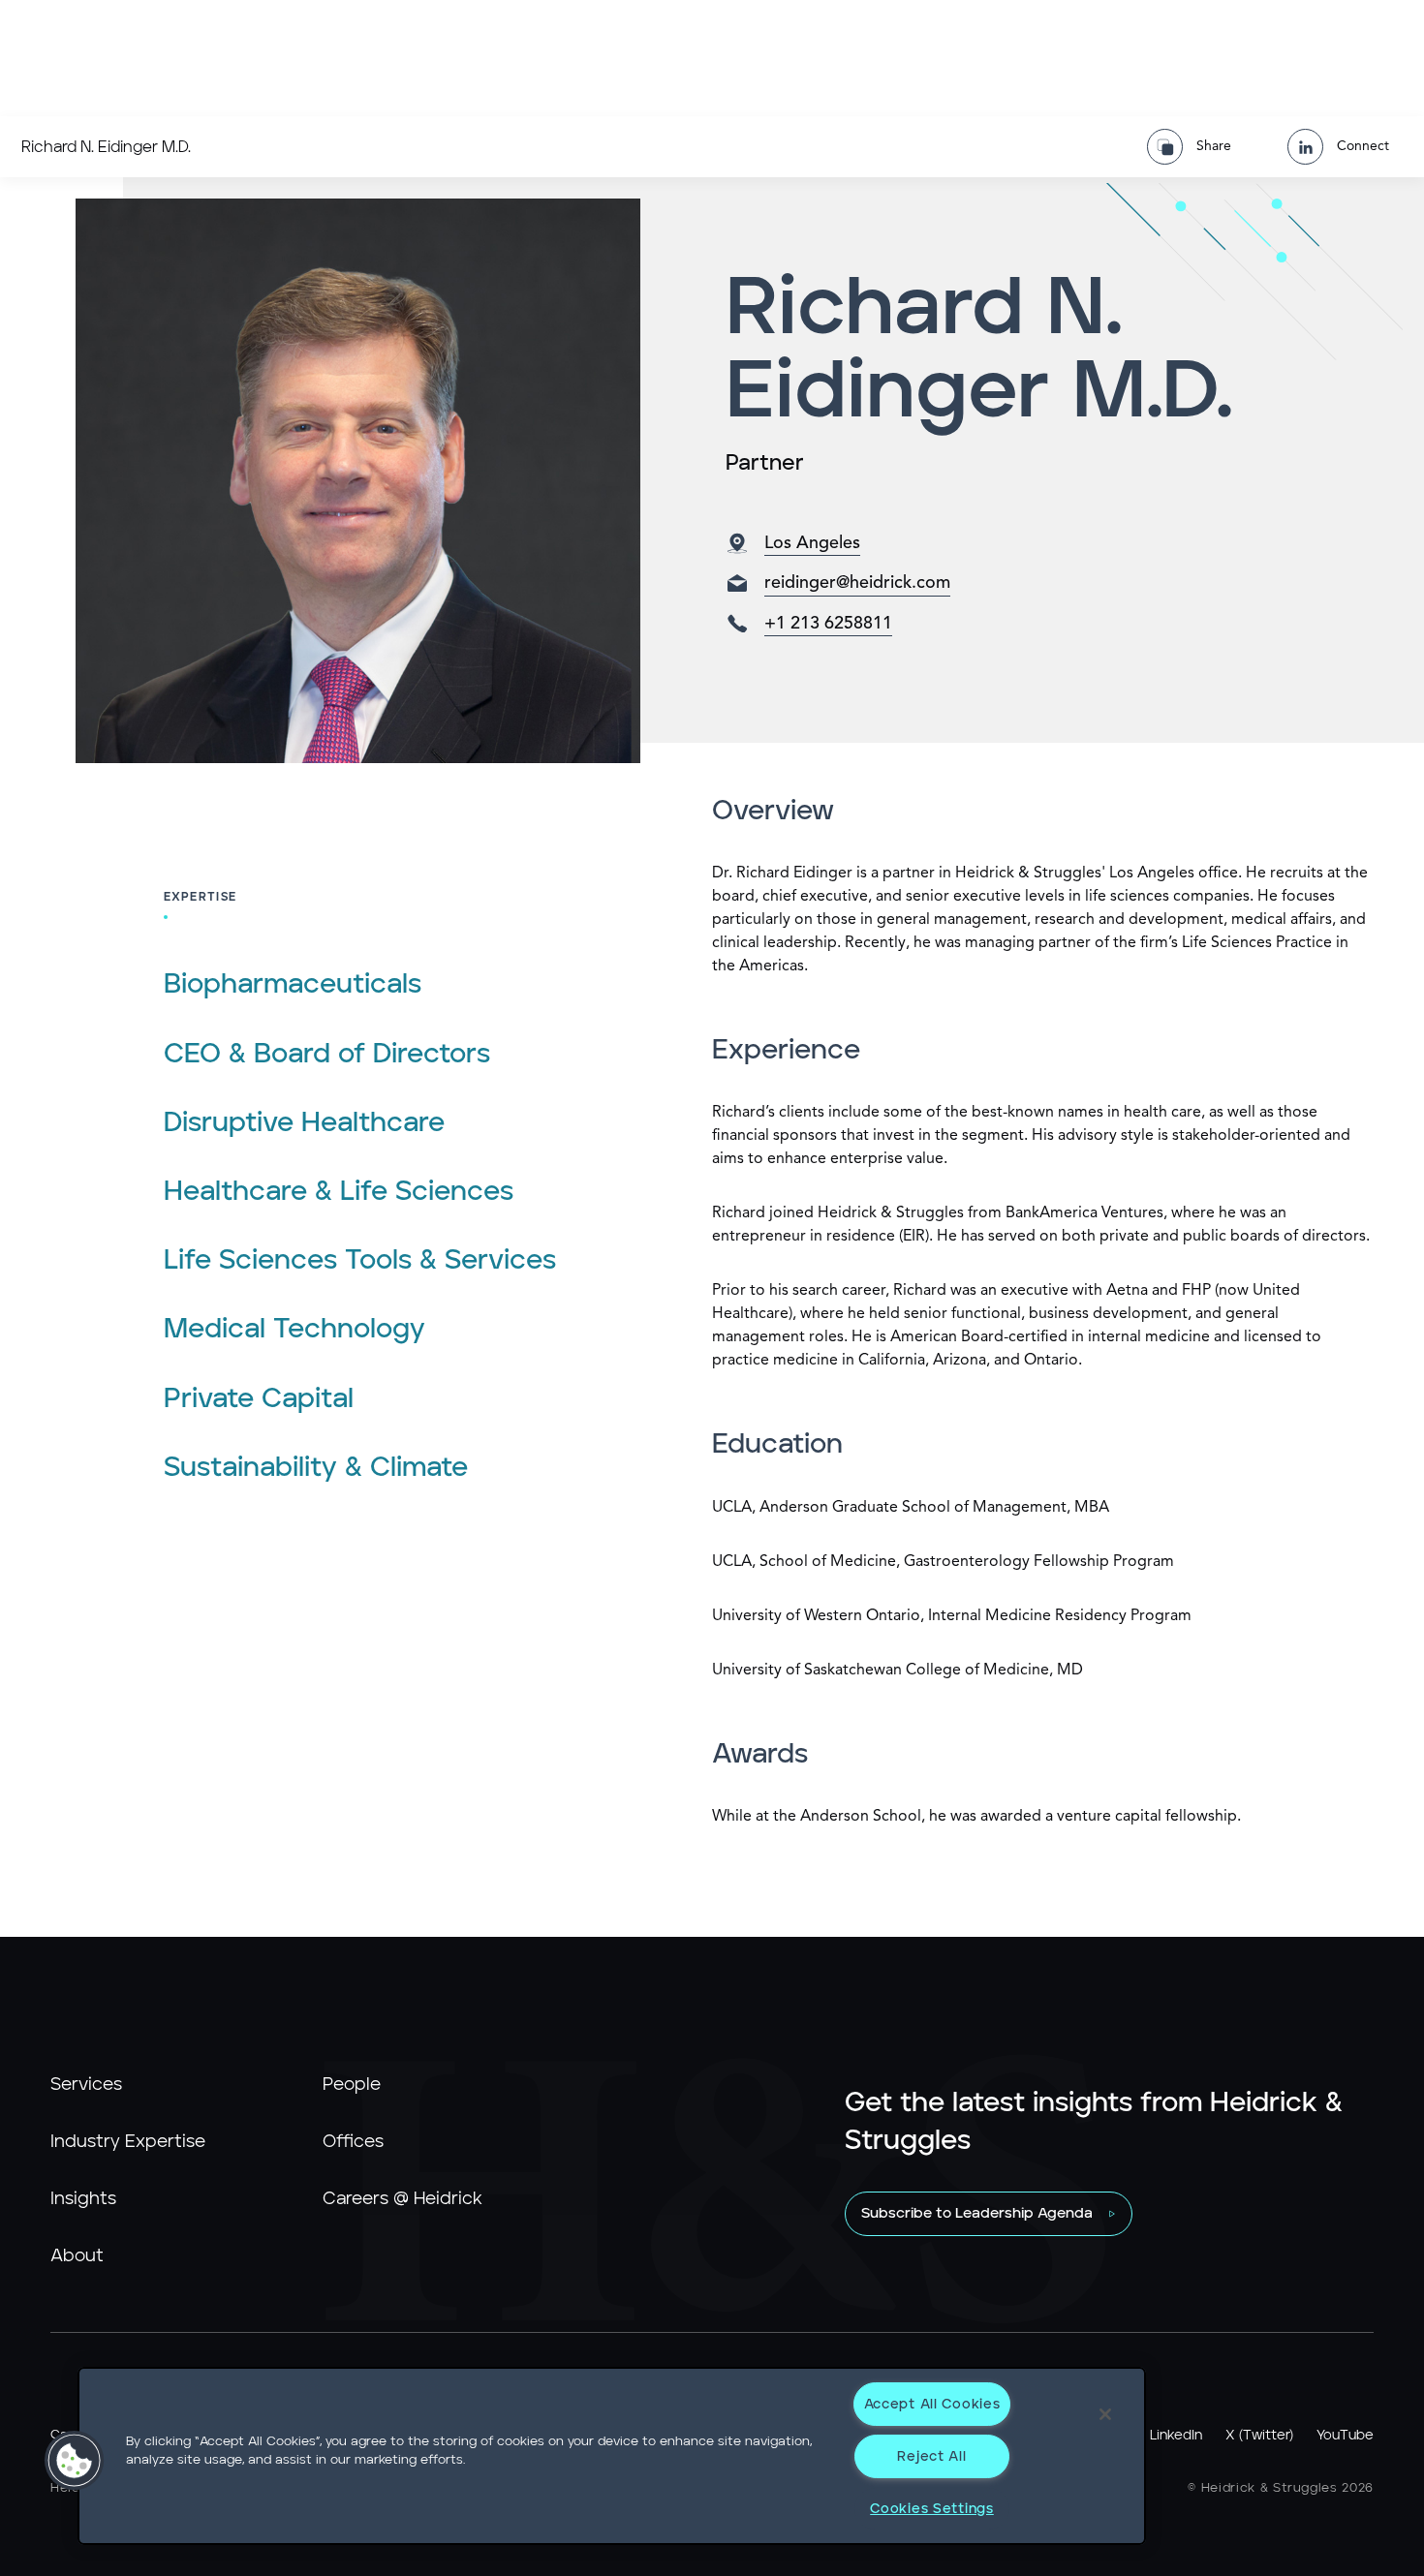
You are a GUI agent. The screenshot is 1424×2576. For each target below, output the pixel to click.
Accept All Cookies (932, 2404)
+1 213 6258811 (828, 624)
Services (86, 2085)
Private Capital (259, 1399)
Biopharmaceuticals (293, 985)
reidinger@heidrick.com (857, 583)
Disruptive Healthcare (304, 1123)
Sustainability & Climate (316, 1468)
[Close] (1105, 2414)
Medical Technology (294, 1330)
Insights (83, 2199)
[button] (75, 2461)
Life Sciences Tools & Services (360, 1261)
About (77, 2256)
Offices (353, 2142)
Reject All (931, 2456)
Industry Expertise (128, 2142)
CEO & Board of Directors (327, 1055)
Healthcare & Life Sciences (339, 1192)
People (352, 2085)
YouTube (1345, 2436)
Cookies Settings (932, 2509)
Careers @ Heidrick (402, 2199)
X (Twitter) (1259, 2436)
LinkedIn (1176, 2436)
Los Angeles (812, 543)
